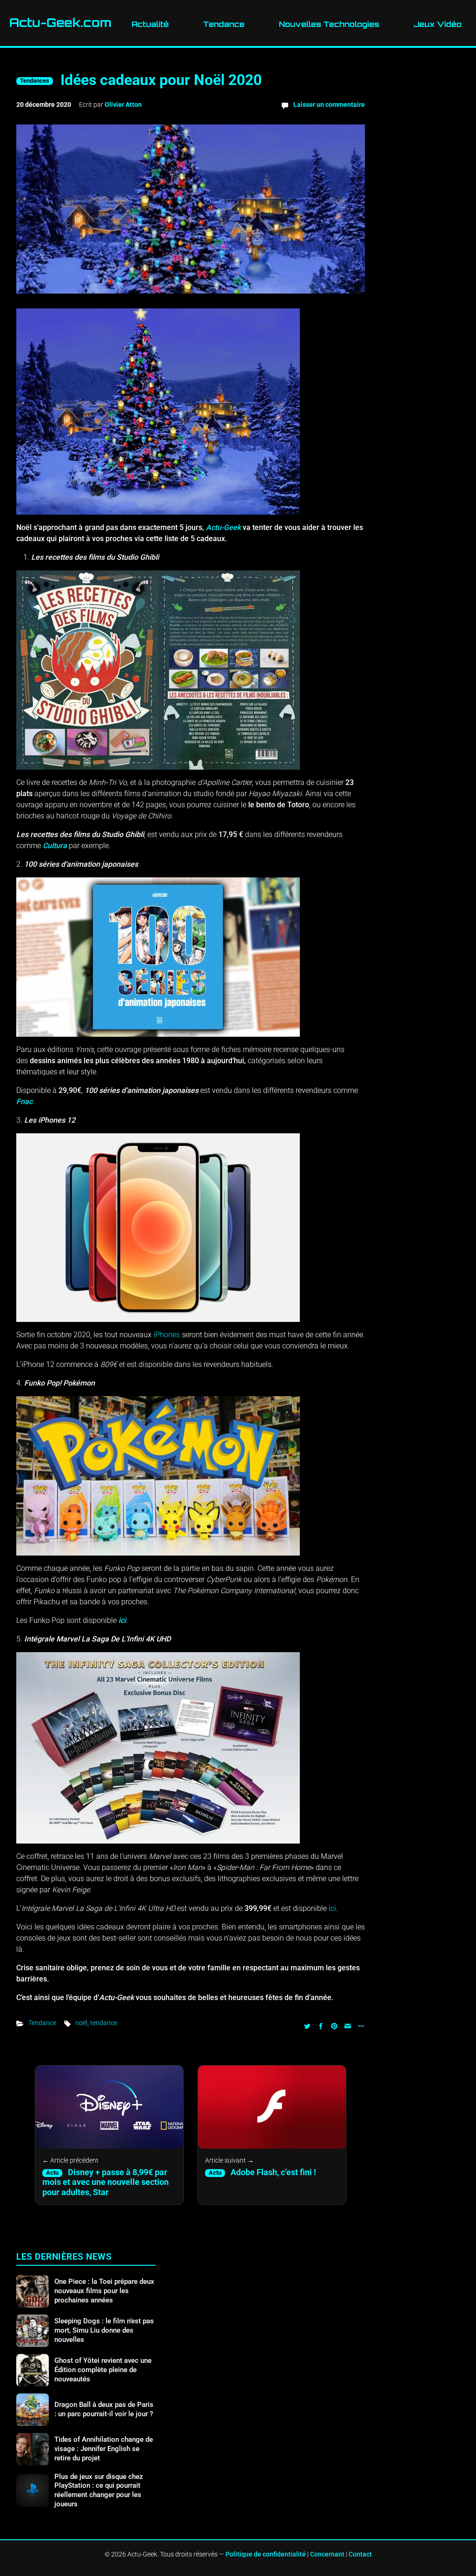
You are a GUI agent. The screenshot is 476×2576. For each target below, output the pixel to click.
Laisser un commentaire (329, 105)
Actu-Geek (223, 527)
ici (122, 1620)
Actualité (150, 24)
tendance (104, 2023)
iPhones (167, 1335)
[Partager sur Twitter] (307, 2025)
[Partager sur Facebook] (321, 2025)
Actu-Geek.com (60, 23)
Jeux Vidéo (438, 24)
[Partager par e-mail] (348, 2025)
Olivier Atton (123, 105)
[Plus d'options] (360, 2025)
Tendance (224, 24)
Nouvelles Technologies (329, 24)
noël (81, 2023)
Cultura (55, 846)
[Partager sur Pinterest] (334, 2025)
